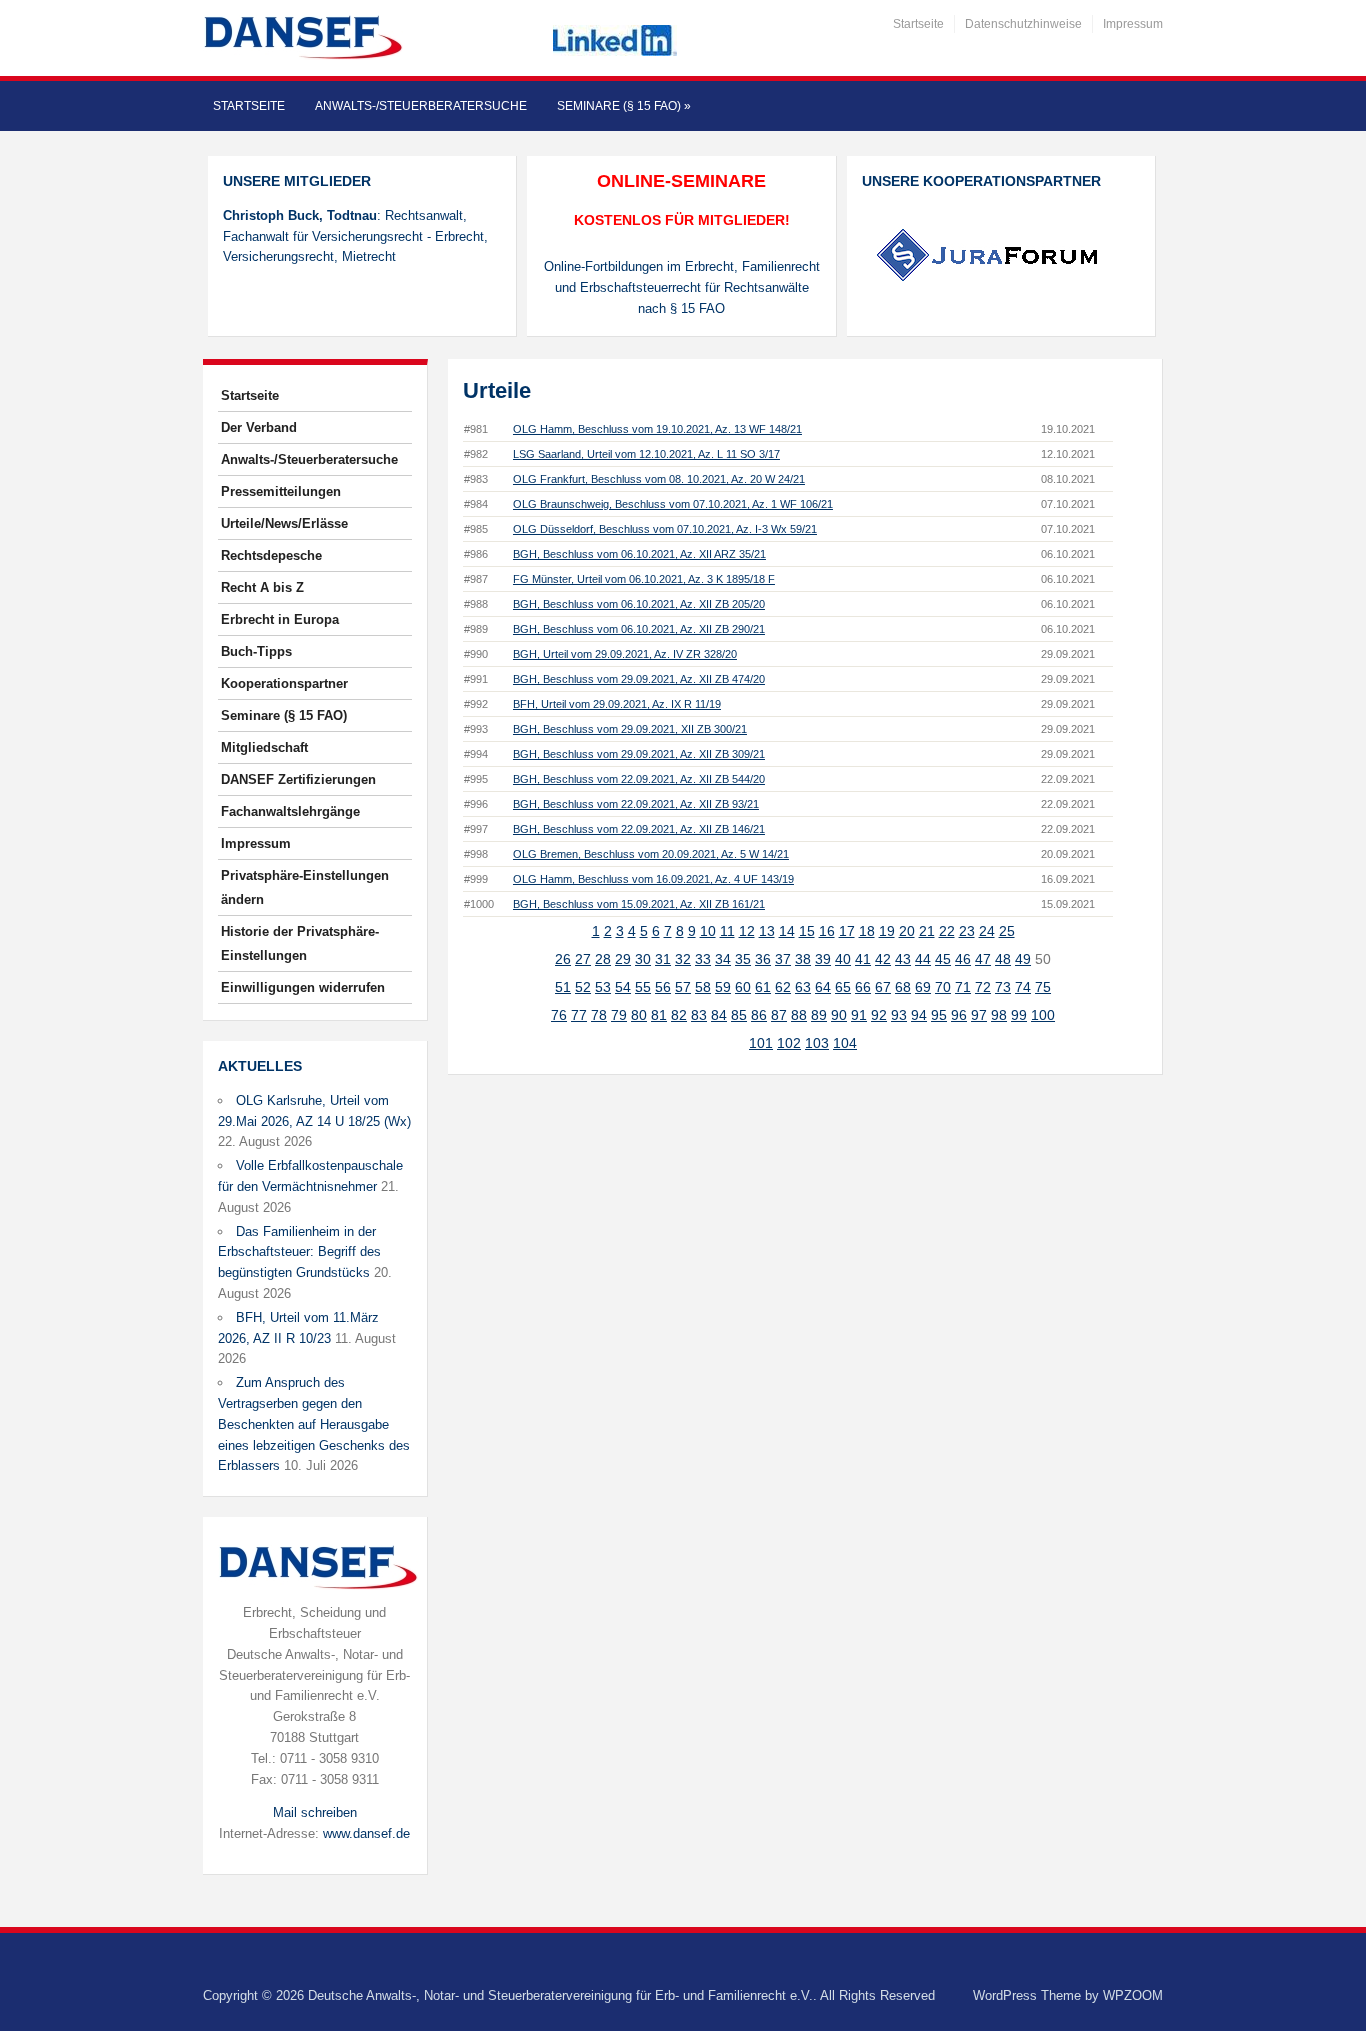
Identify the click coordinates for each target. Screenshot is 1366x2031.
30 (643, 959)
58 (703, 987)
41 (863, 959)
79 (619, 1015)
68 (903, 987)
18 (867, 931)
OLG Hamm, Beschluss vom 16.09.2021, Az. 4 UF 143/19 (653, 879)
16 (827, 931)
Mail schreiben (315, 1812)
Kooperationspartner (284, 683)
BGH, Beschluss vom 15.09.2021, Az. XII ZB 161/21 (639, 904)
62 (783, 987)
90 (839, 1015)
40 (843, 959)
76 (559, 1015)
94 (919, 1015)
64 (823, 987)
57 (683, 987)
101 (761, 1043)
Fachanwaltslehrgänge (290, 811)
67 (883, 987)
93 (899, 1015)
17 (847, 931)
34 (723, 959)
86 (759, 1015)
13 (767, 931)
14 (787, 931)
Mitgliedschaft (264, 747)
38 (803, 959)
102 (789, 1043)
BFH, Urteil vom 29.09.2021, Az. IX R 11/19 (617, 704)
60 (743, 987)
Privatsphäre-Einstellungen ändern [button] (305, 887)
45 (943, 959)
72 (983, 987)
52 (583, 987)
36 (763, 959)
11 (727, 931)
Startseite (918, 24)
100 (1043, 1015)
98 (999, 1015)
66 (863, 987)
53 (603, 987)
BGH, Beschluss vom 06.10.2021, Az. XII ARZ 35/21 (639, 554)
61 (763, 987)
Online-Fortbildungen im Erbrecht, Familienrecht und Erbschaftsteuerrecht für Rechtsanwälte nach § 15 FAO (682, 287)
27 (583, 959)
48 (1003, 959)
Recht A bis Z (262, 587)
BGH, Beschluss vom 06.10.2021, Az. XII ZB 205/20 (639, 604)
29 (623, 959)
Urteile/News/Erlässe (284, 523)
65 (843, 987)
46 (963, 959)
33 (703, 959)
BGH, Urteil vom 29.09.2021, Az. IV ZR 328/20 (625, 654)
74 (1023, 987)
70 (943, 987)
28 (603, 959)
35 (743, 959)
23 (967, 931)
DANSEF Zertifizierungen (298, 779)
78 (599, 1015)
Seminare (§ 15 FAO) (624, 106)
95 (939, 1015)
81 (659, 1015)
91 (859, 1015)
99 (1019, 1015)
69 (923, 987)
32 (683, 959)
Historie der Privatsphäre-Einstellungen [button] (300, 943)
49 (1023, 959)
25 (1007, 931)
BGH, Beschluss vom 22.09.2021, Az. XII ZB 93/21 (636, 804)
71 (963, 987)
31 (663, 959)
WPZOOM (1133, 1995)
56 (663, 987)
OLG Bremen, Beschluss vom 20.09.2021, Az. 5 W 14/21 (651, 854)
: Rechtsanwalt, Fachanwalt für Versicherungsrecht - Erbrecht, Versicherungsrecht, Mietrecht (355, 236)
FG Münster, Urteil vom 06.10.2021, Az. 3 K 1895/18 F (644, 579)
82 (679, 1015)
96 (959, 1015)
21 (927, 931)
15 (807, 931)
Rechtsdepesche (271, 555)
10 (708, 931)
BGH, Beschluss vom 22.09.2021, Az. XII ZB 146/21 (639, 829)
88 (799, 1015)
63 (803, 987)
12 (747, 931)
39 (823, 959)
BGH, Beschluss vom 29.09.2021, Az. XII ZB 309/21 (639, 754)
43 (903, 959)
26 (563, 959)
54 (623, 987)
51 (563, 987)
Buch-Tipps (256, 651)
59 (723, 987)
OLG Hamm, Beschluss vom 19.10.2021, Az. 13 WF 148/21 (657, 429)
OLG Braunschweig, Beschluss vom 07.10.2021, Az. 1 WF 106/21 (673, 504)
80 (639, 1015)
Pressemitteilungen (281, 491)
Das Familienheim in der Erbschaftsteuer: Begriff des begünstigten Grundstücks (299, 1252)
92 (879, 1015)
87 (779, 1015)
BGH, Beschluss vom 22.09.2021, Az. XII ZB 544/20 (639, 779)
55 (643, 987)
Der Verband (259, 427)
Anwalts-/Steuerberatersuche (421, 106)
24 (987, 931)
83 (699, 1015)
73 (1003, 987)
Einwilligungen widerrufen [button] (303, 987)
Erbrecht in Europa (280, 619)
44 (923, 959)
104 (845, 1043)
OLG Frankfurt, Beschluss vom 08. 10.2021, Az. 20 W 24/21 (659, 479)
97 (979, 1015)
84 (719, 1015)
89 (819, 1015)
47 (983, 959)
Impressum (1133, 24)
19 (887, 931)
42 (883, 959)
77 (579, 1015)
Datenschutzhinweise (1023, 24)
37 (783, 959)
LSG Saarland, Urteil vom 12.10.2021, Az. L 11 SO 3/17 (646, 454)
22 (947, 931)
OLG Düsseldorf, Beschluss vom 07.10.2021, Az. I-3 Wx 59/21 (665, 529)
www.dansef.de (366, 1833)
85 (739, 1015)
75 (1043, 987)
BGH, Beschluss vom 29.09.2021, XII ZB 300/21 (630, 729)
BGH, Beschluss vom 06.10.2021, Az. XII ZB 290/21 (639, 629)
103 (817, 1043)
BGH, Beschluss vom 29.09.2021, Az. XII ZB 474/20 (639, 679)
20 (907, 931)
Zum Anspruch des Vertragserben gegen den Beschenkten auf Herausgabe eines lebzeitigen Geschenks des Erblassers (314, 1424)
